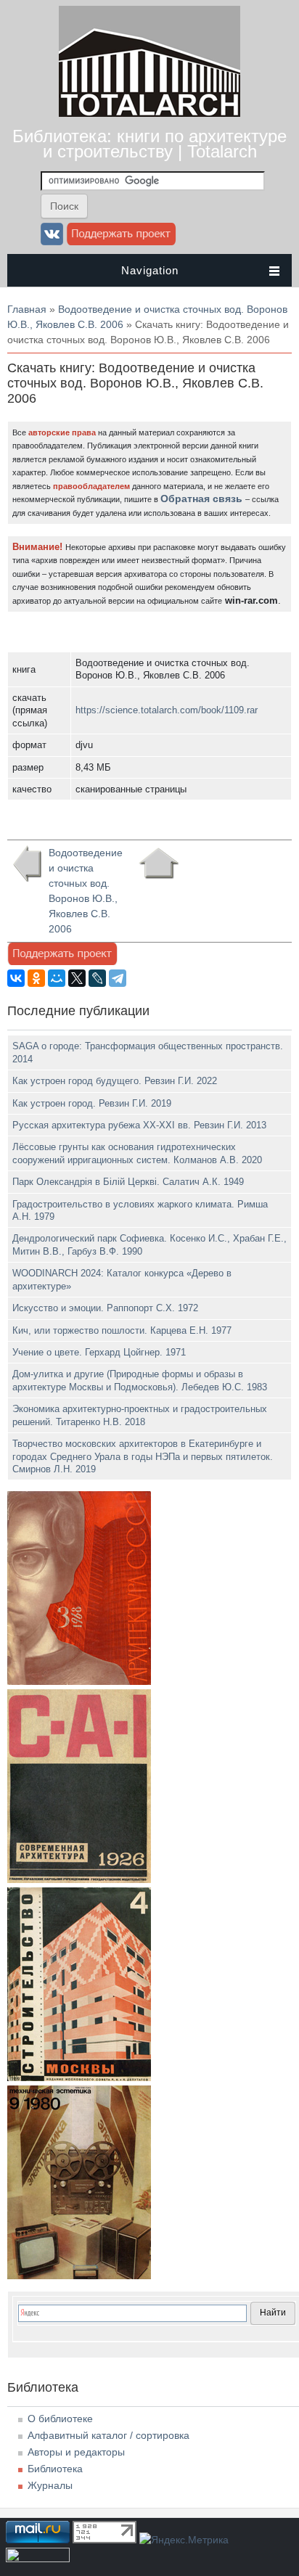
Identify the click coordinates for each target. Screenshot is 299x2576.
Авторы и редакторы (76, 2452)
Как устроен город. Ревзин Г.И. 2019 (92, 1103)
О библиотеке (60, 2419)
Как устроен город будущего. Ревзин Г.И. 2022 (115, 1081)
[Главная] (149, 113)
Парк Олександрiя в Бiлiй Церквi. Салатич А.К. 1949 (128, 1182)
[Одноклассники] (36, 978)
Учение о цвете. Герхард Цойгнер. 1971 (99, 1352)
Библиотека (55, 2469)
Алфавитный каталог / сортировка (108, 2435)
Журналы (50, 2485)
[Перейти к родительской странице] (159, 864)
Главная (27, 309)
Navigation (150, 270)
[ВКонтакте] (16, 978)
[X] (77, 978)
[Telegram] (118, 978)
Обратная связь (201, 499)
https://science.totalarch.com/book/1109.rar (167, 710)
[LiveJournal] (97, 978)
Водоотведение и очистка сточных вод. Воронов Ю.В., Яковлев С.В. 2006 (86, 891)
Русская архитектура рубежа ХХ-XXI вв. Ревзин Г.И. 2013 (139, 1125)
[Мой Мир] (57, 978)
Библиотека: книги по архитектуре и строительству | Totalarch (149, 144)
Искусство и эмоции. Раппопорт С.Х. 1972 (105, 1308)
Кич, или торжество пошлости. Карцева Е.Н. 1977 (122, 1330)
